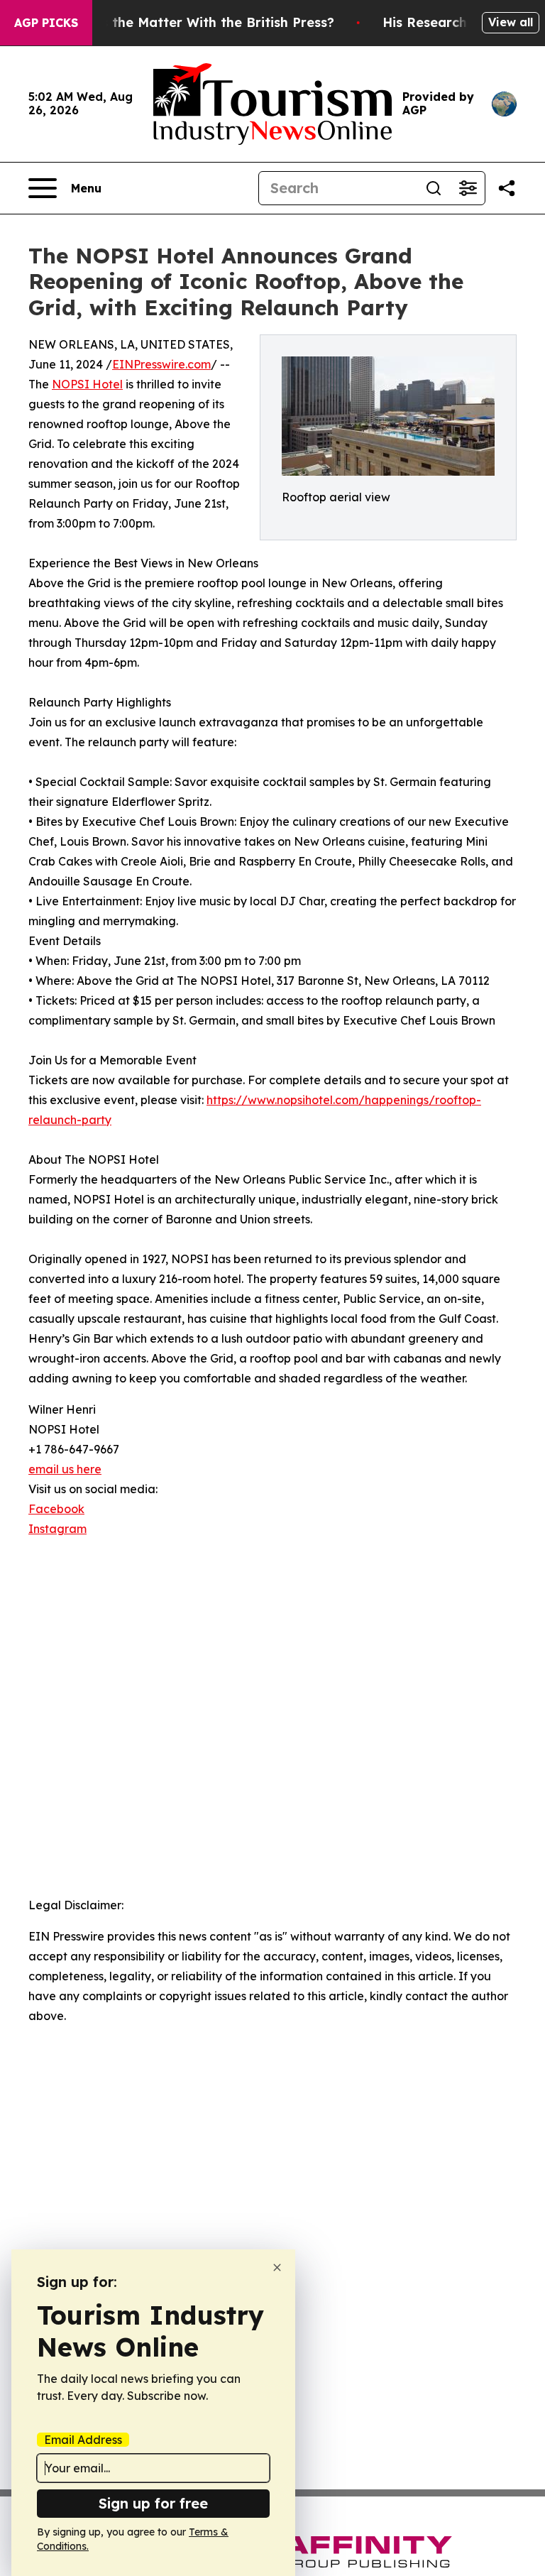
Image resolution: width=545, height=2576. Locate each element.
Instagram (57, 1529)
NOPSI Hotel (87, 384)
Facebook (56, 1509)
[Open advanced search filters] (468, 188)
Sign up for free (153, 2503)
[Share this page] (507, 188)
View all (511, 22)
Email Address (83, 2440)
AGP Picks (46, 23)
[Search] (434, 188)
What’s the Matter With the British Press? (199, 22)
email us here (65, 1469)
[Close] (277, 2267)
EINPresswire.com (161, 364)
